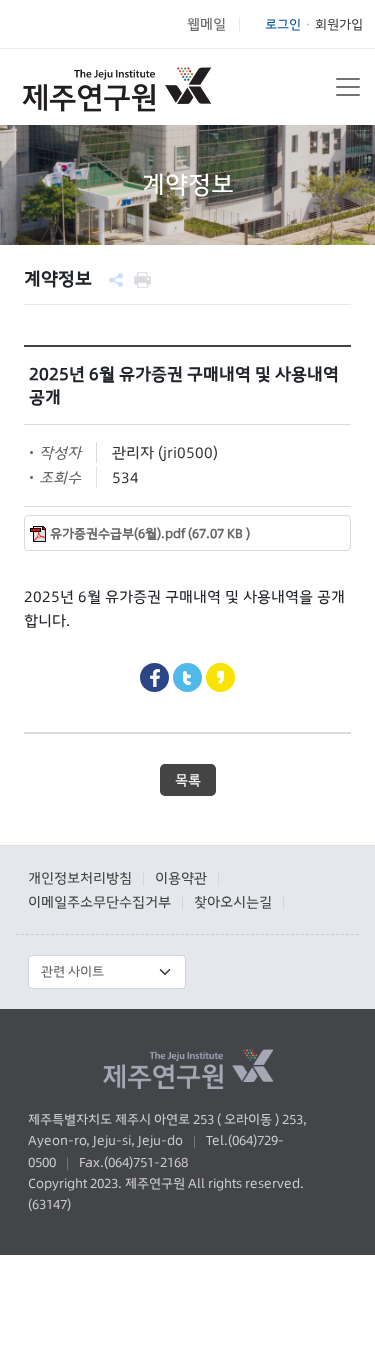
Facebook (154, 677)
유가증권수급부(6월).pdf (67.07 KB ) (150, 533)
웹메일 (206, 24)
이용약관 (181, 878)
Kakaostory (220, 677)
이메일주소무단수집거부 (99, 902)
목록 (188, 780)
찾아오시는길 (233, 902)
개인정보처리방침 (80, 878)
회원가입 (339, 24)
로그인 (283, 24)
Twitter (187, 677)
